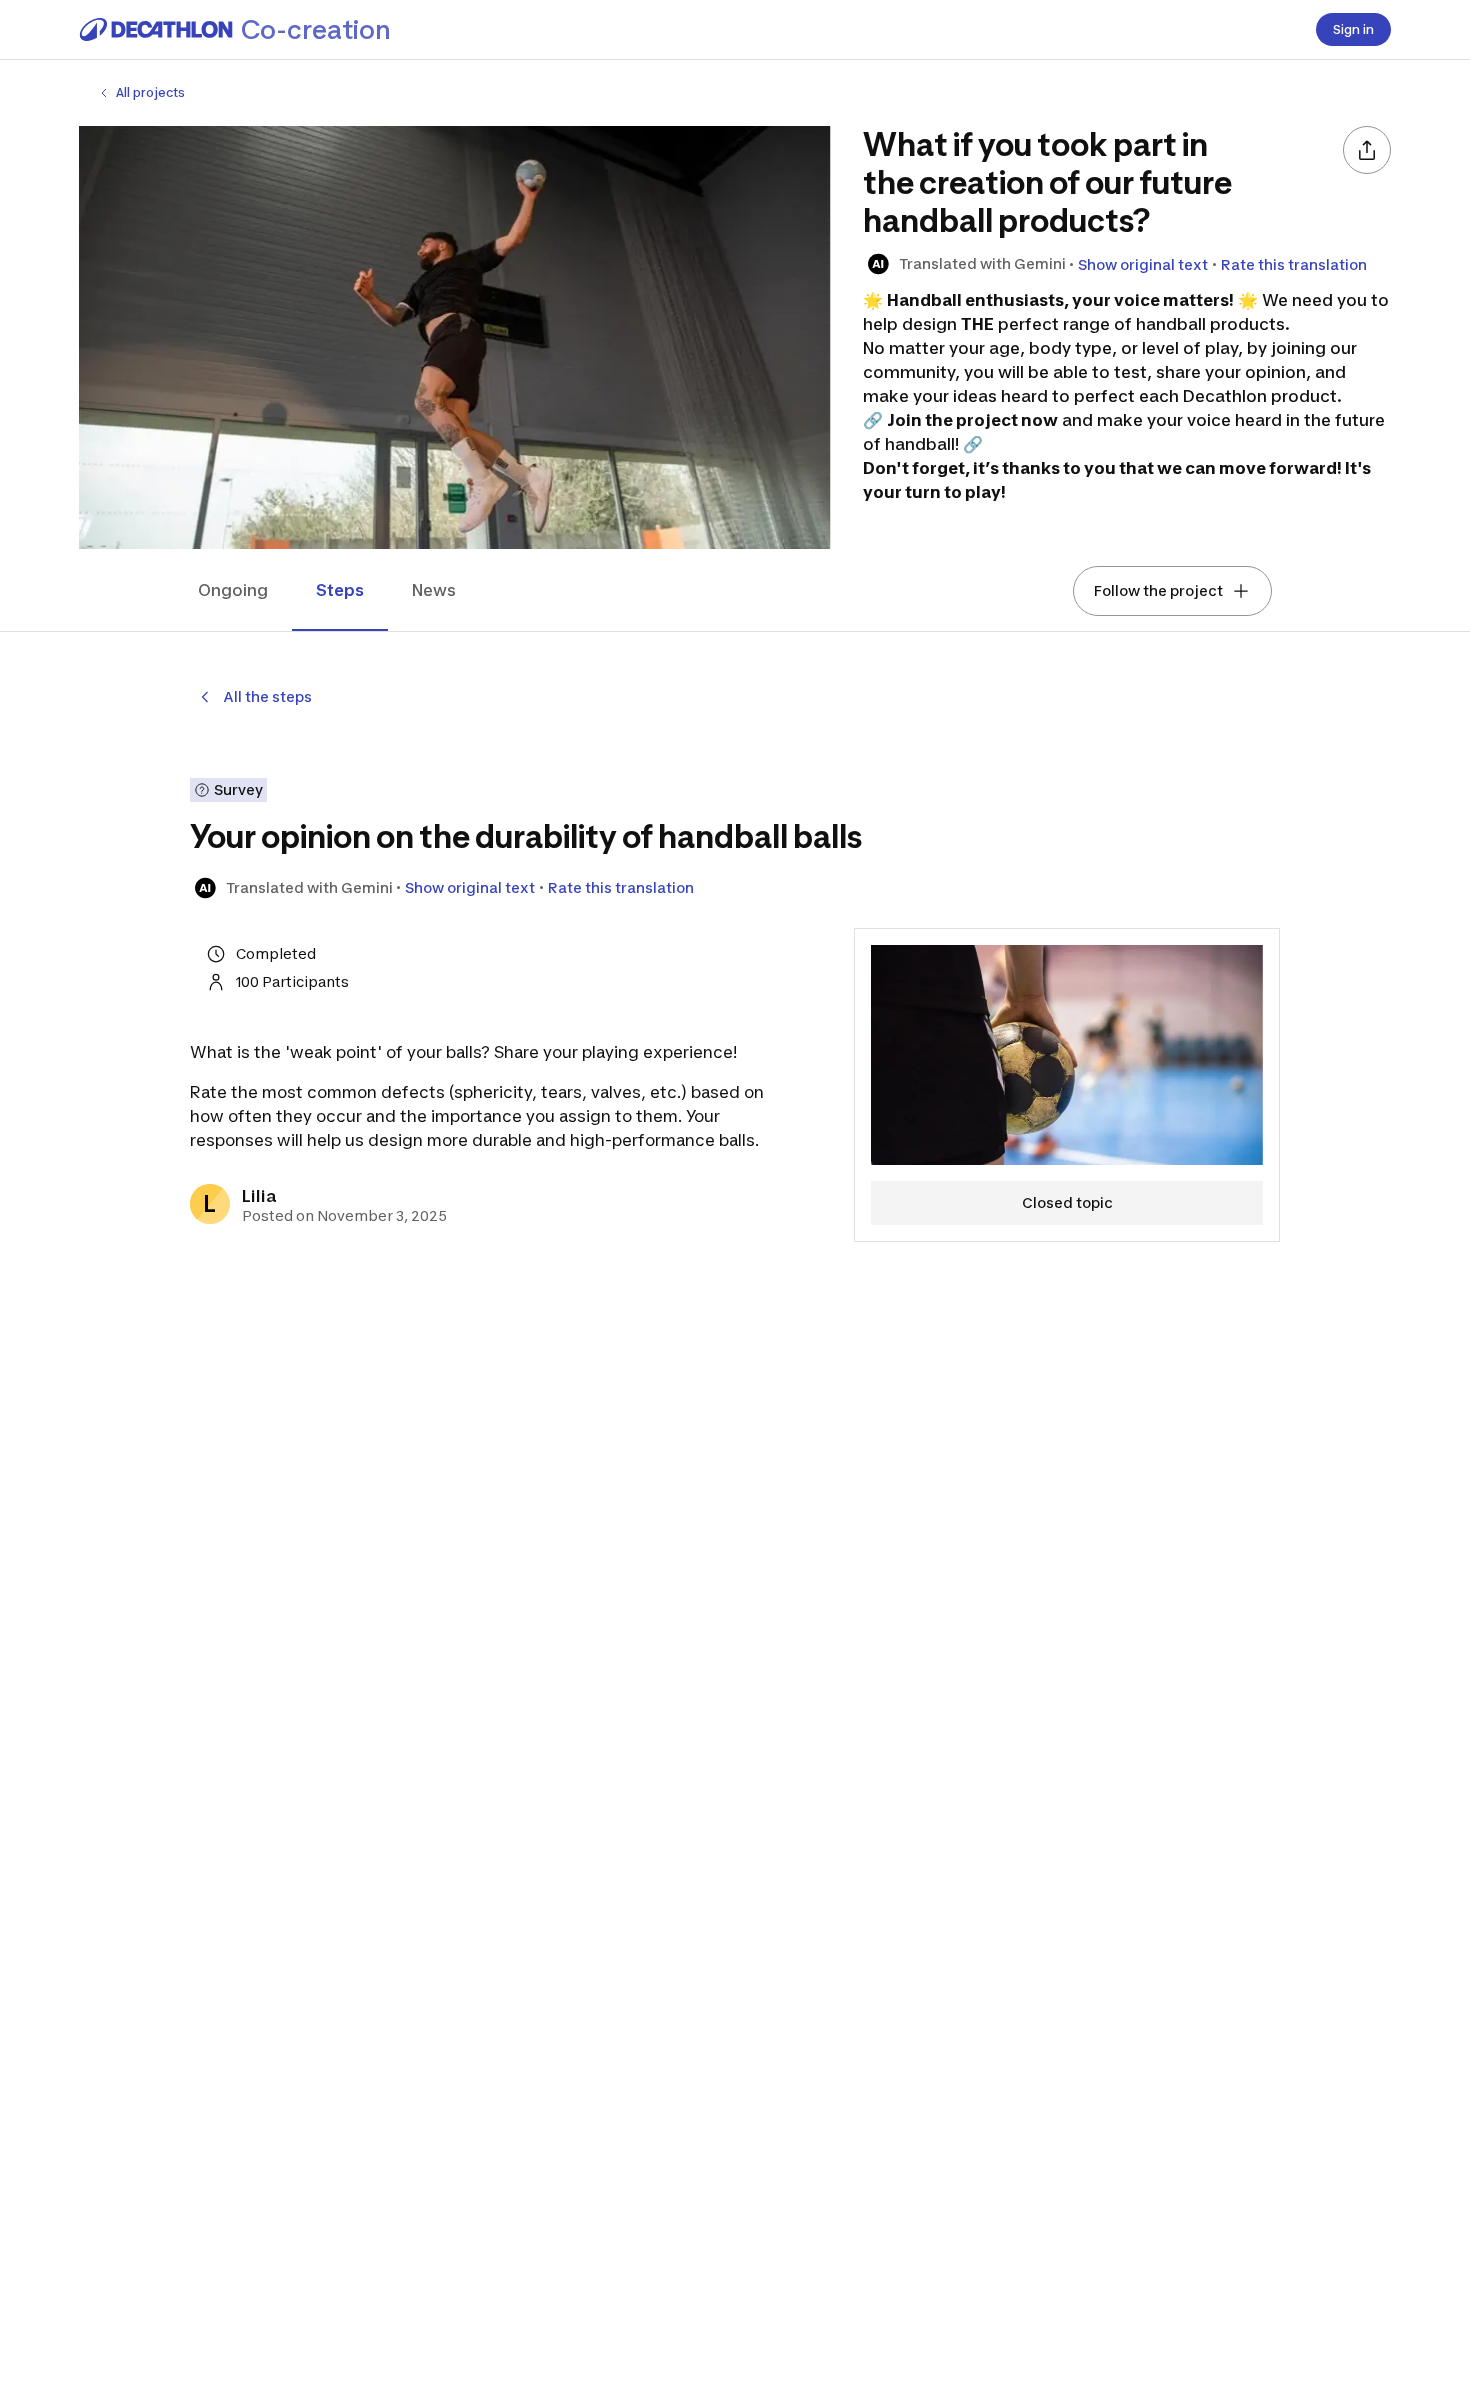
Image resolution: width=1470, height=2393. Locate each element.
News (434, 590)
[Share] (1367, 150)
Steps (340, 590)
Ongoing (233, 590)
